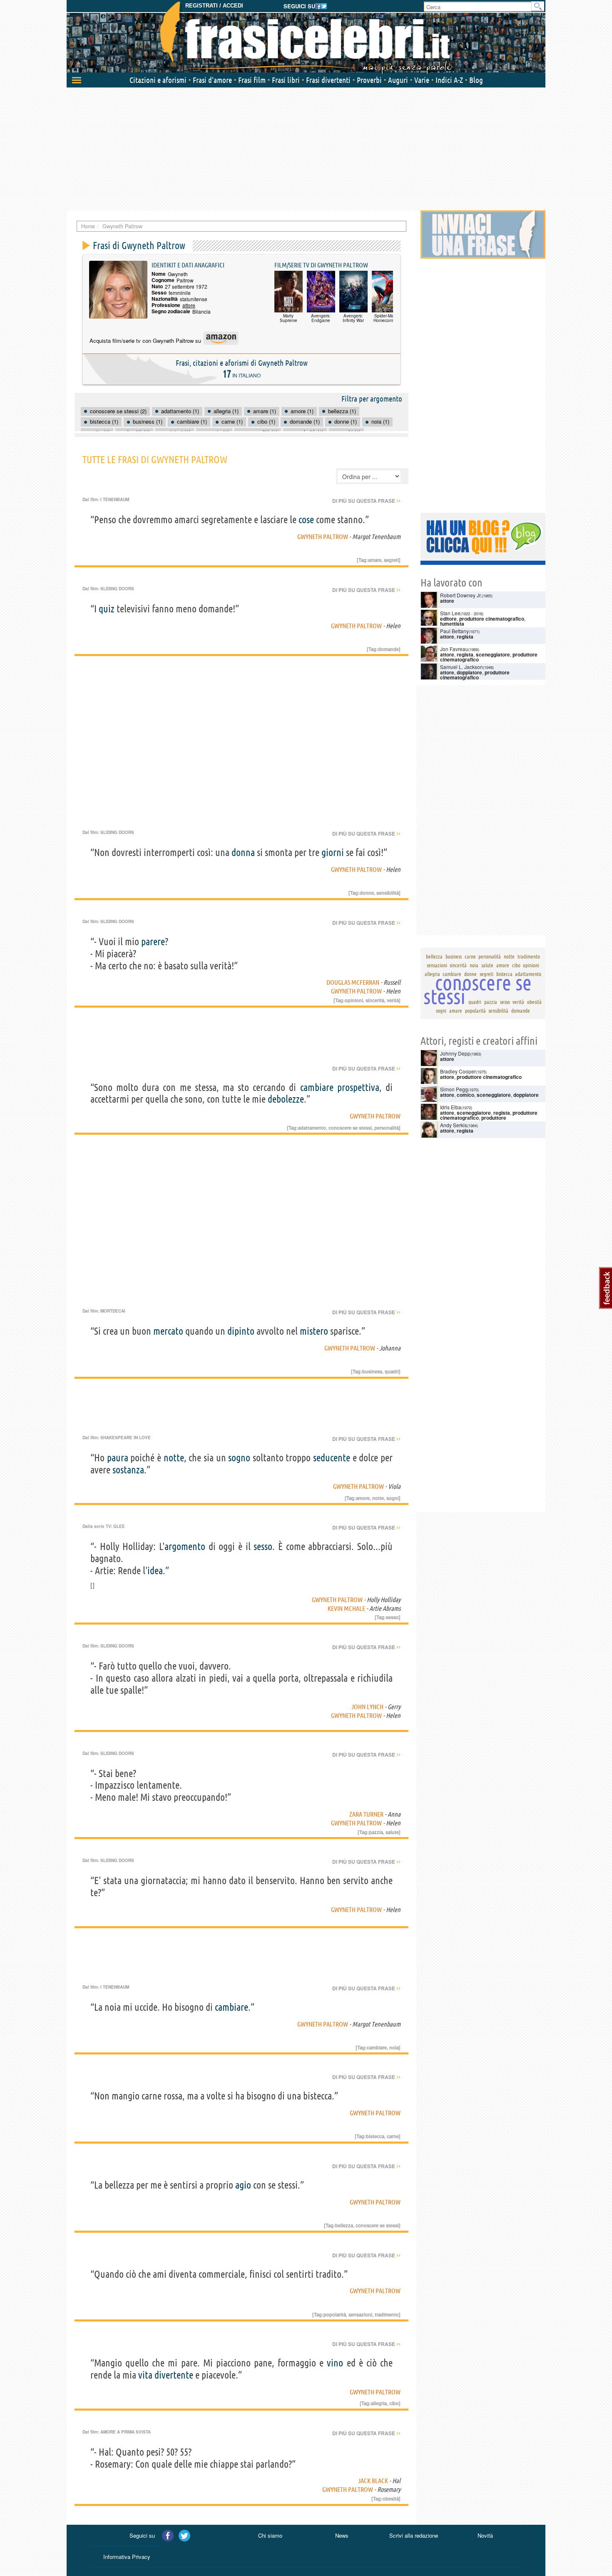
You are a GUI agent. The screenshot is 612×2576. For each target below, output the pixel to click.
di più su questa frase (366, 501)
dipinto (241, 1331)
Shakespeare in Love (126, 1438)
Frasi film (252, 80)
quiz (107, 609)
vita (145, 2375)
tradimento (387, 2314)
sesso (263, 1546)
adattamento (312, 1128)
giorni (333, 852)
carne (393, 2136)
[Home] (306, 37)
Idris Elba (451, 1107)
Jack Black (373, 2481)
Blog (476, 80)
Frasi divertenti (328, 80)
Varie (422, 80)
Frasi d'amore (212, 80)
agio (243, 2185)
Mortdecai (113, 1311)
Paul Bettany (454, 631)
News (342, 2535)
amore (363, 1498)
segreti (391, 560)
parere (153, 942)
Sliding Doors (117, 589)
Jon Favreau (454, 649)
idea (155, 1571)
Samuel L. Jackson (461, 667)
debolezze (286, 1099)
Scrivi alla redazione (414, 2535)
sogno (239, 1458)
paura (118, 1458)
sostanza (128, 1470)
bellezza (344, 2225)
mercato (168, 1331)
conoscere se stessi (350, 1128)
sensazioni (360, 2314)
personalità (387, 1128)
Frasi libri (286, 80)
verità (393, 1000)
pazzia (376, 1832)
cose (306, 520)
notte (174, 1458)
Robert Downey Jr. (461, 595)
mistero (314, 1331)
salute (392, 1832)
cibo (394, 2403)
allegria (379, 2403)
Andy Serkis (454, 1125)
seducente (332, 1458)
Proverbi (369, 80)
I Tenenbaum (115, 499)
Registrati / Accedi (214, 6)
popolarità (335, 2314)
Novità (485, 2535)
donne (367, 893)
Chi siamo (270, 2535)
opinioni (354, 1000)
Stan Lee (450, 613)
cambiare (317, 1087)
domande (388, 649)
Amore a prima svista (126, 2432)
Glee (119, 1526)
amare (375, 560)
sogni (393, 1498)
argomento (185, 1546)
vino (335, 2363)
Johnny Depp (455, 1053)
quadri (392, 1371)
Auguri (398, 80)
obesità (391, 2499)
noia (394, 2047)
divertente (174, 2375)
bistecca (375, 2136)
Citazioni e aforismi (158, 80)
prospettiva (358, 1087)
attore (189, 305)
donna (243, 852)
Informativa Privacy (127, 2557)
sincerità (375, 1000)
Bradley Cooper (458, 1071)
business (372, 1371)
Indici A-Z (449, 80)
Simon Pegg (454, 1089)
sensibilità (388, 893)
